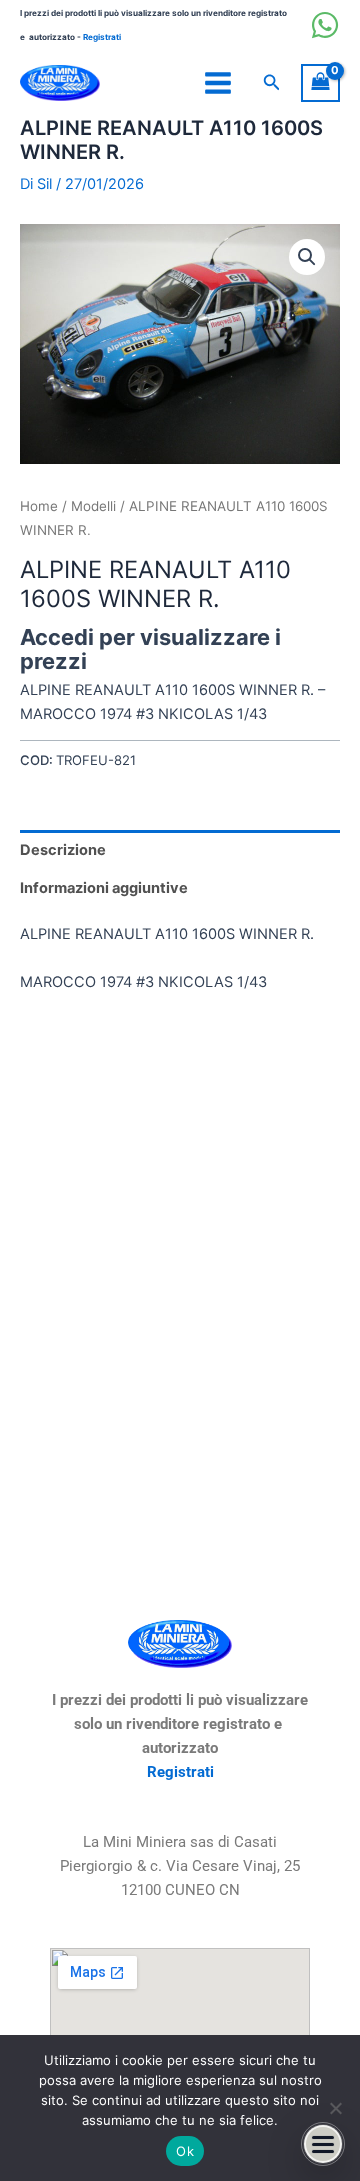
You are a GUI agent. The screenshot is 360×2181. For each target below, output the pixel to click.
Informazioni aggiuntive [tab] (104, 888)
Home (39, 506)
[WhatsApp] (325, 25)
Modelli (93, 506)
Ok (185, 2151)
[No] (335, 2108)
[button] (272, 82)
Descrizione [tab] (63, 850)
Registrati (102, 37)
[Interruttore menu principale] (218, 83)
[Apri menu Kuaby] (323, 2144)
